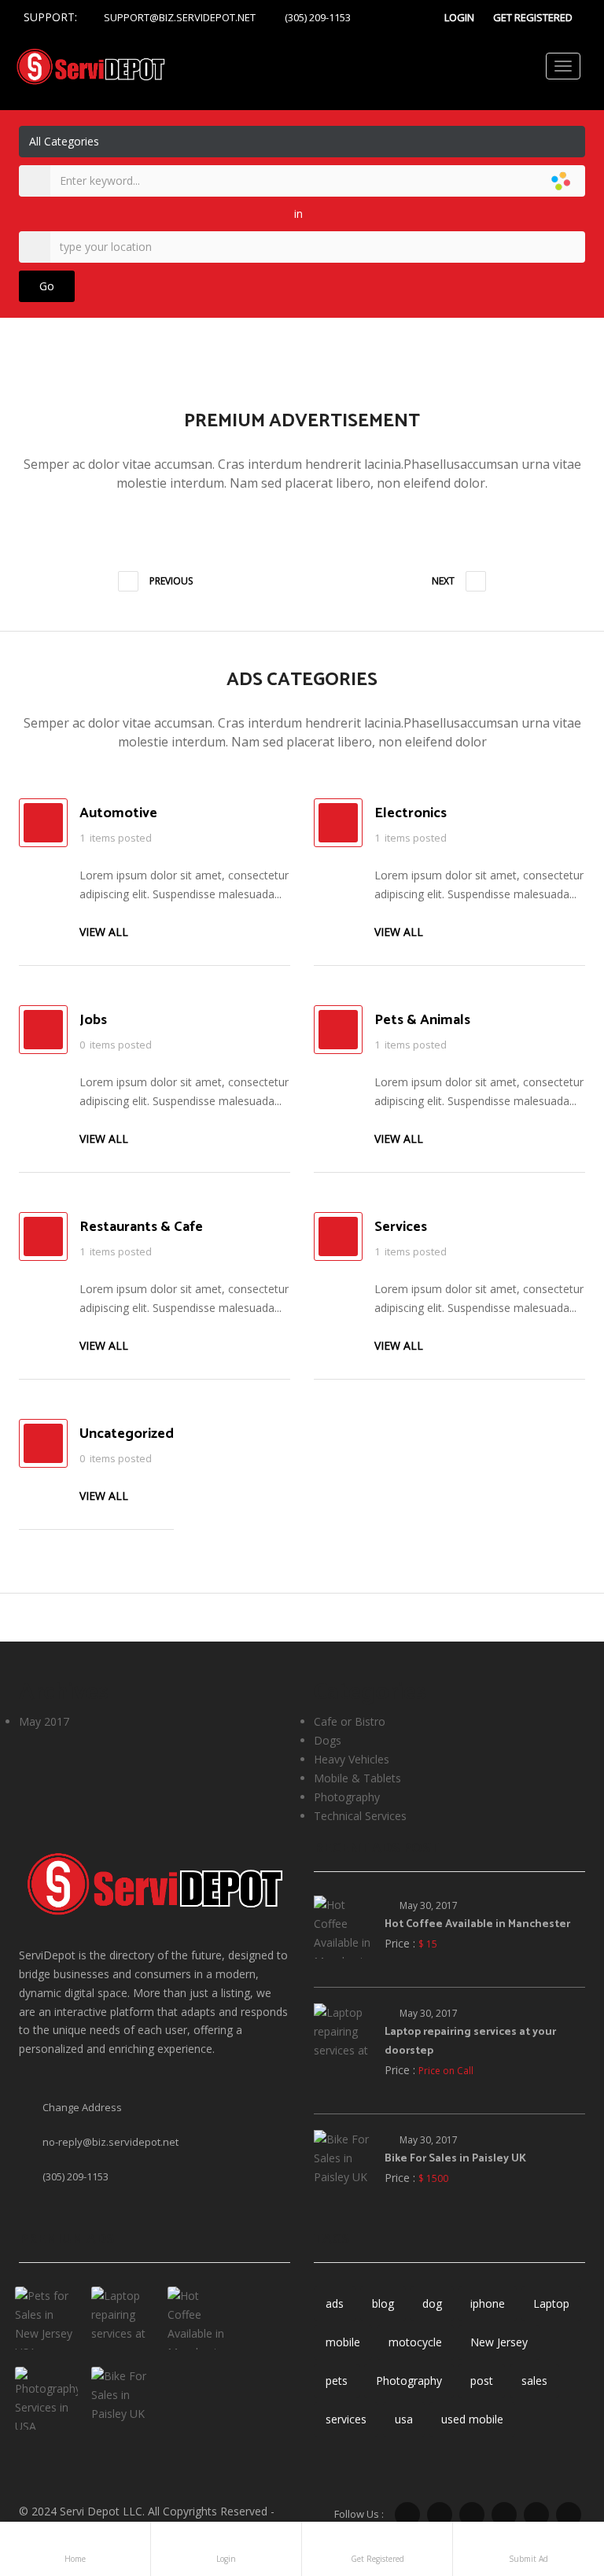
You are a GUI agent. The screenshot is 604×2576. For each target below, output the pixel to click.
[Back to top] (553, 2478)
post (482, 2381)
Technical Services (360, 1816)
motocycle (415, 2342)
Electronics (411, 813)
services (346, 2419)
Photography (347, 1797)
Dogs (328, 1740)
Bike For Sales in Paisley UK (455, 2159)
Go (47, 286)
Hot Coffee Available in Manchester (477, 1924)
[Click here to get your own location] (571, 247)
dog (432, 2303)
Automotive (118, 813)
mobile (343, 2342)
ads (335, 2303)
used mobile (472, 2419)
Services (401, 1227)
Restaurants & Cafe (141, 1227)
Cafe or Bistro (350, 1721)
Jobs (93, 1020)
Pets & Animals (422, 1020)
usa (404, 2419)
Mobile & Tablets (357, 1778)
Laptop (551, 2303)
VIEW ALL (105, 932)
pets (337, 2381)
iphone (488, 2303)
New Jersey (499, 2342)
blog (383, 2303)
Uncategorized (127, 1434)
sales (534, 2381)
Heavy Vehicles (352, 1759)
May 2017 (44, 1721)
